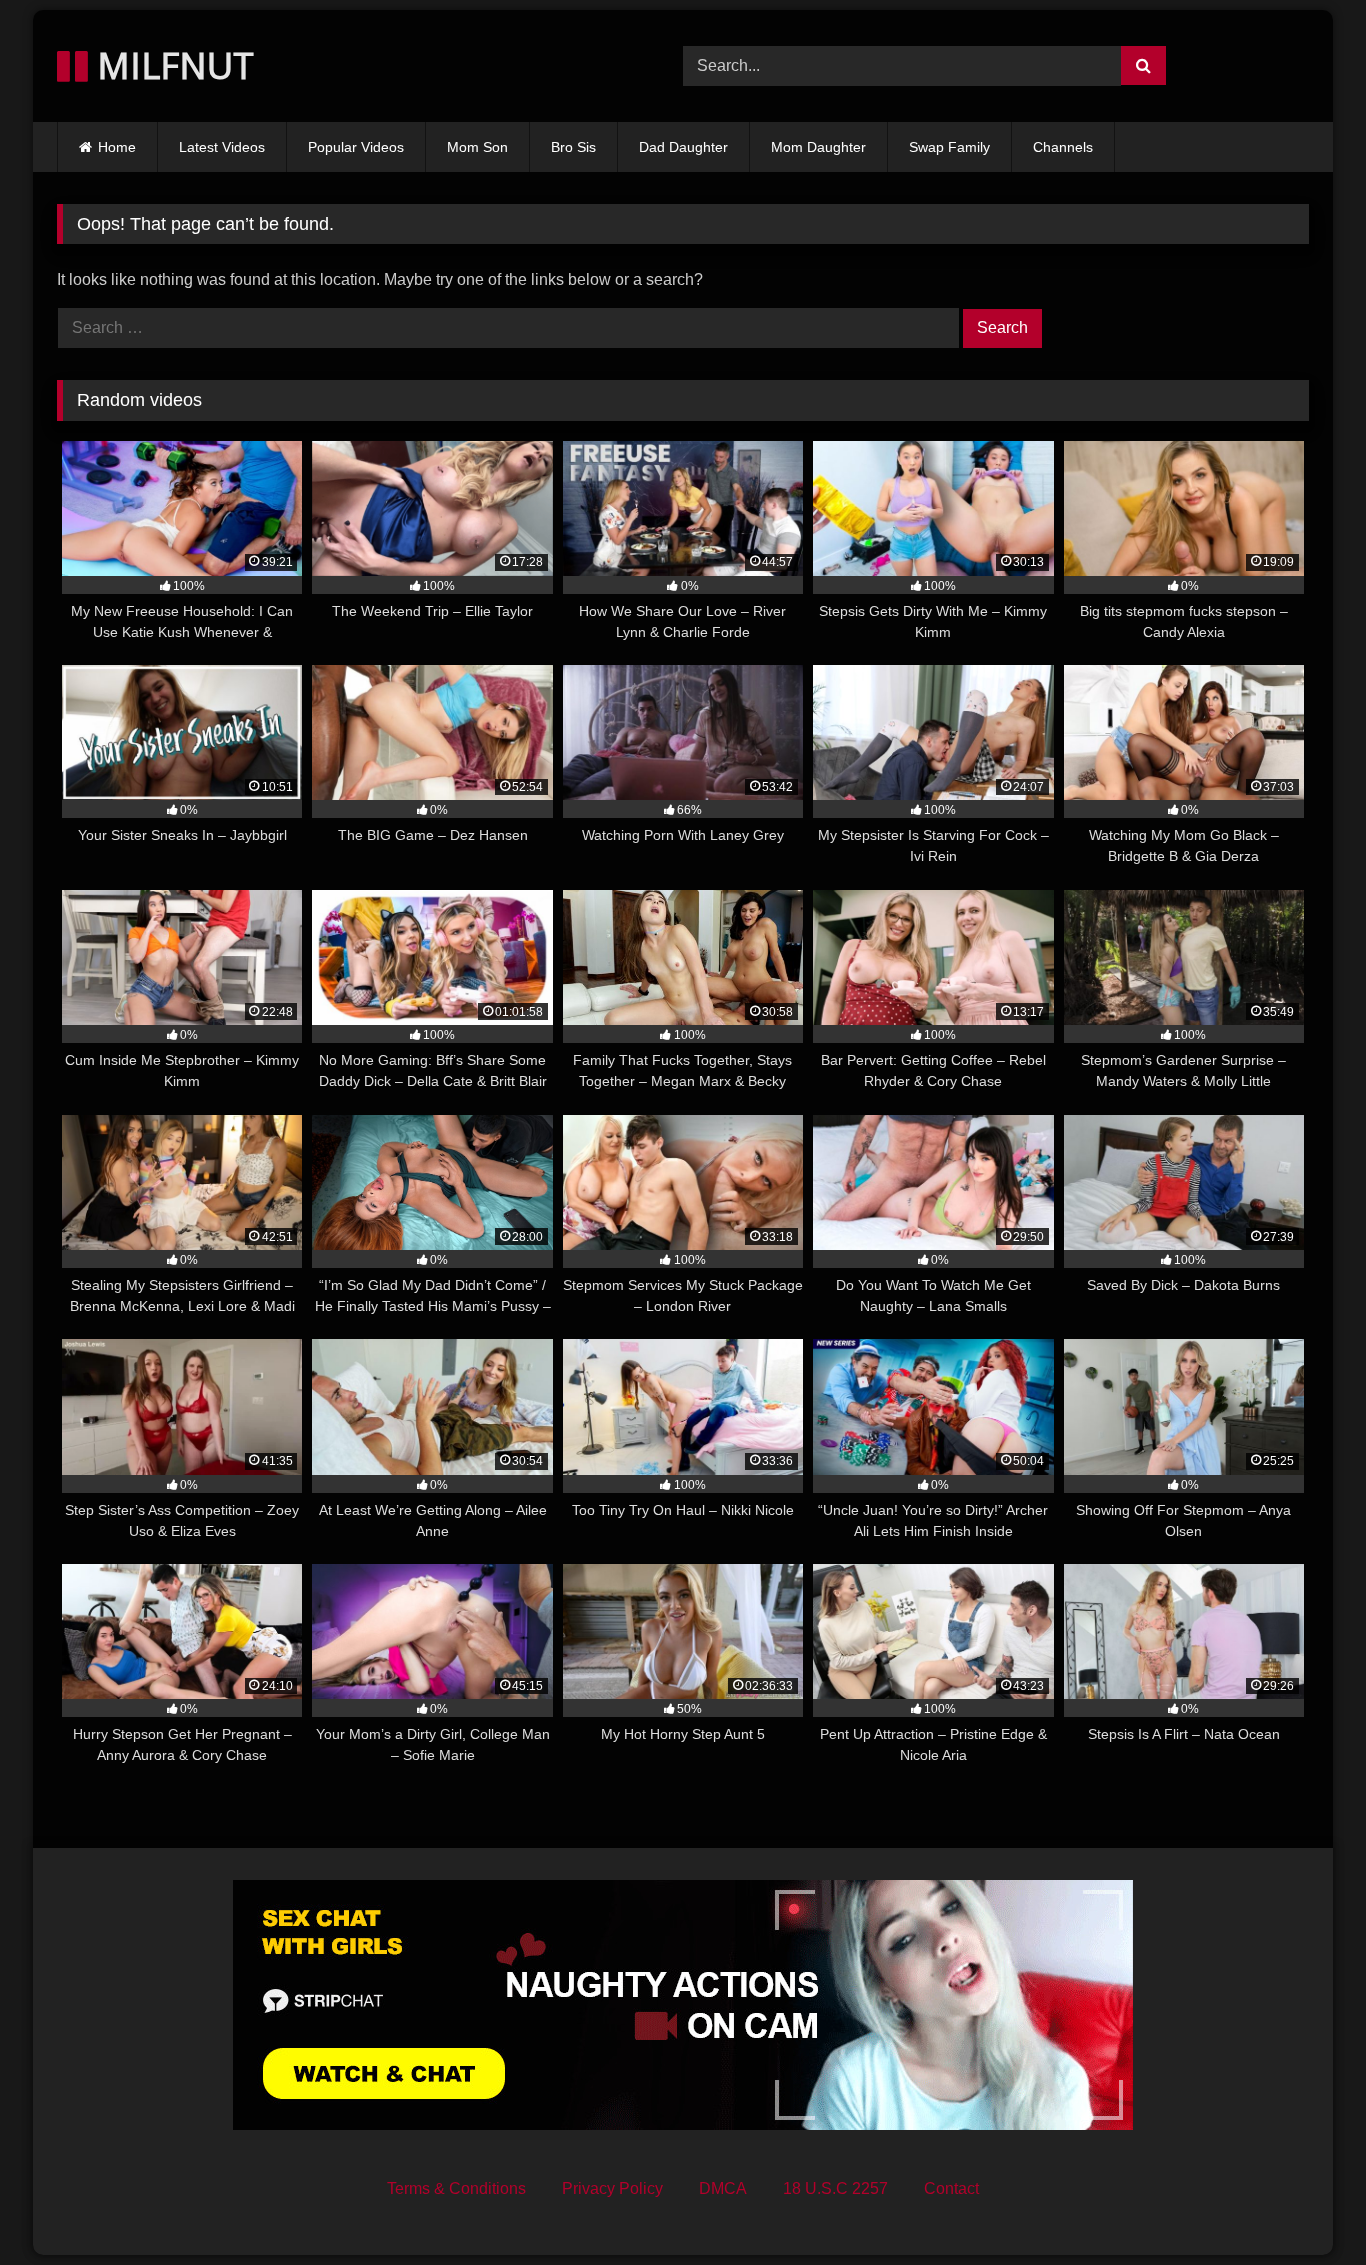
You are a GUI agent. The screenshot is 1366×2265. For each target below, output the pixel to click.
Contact (951, 2188)
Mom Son (477, 147)
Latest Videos (222, 147)
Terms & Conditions (456, 2188)
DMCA (723, 2188)
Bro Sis (573, 147)
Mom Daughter (818, 147)
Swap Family (949, 147)
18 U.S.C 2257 (835, 2188)
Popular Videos (356, 147)
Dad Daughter (683, 147)
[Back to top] (1304, 2205)
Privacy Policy (612, 2188)
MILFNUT (171, 65)
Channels (1063, 147)
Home (117, 147)
